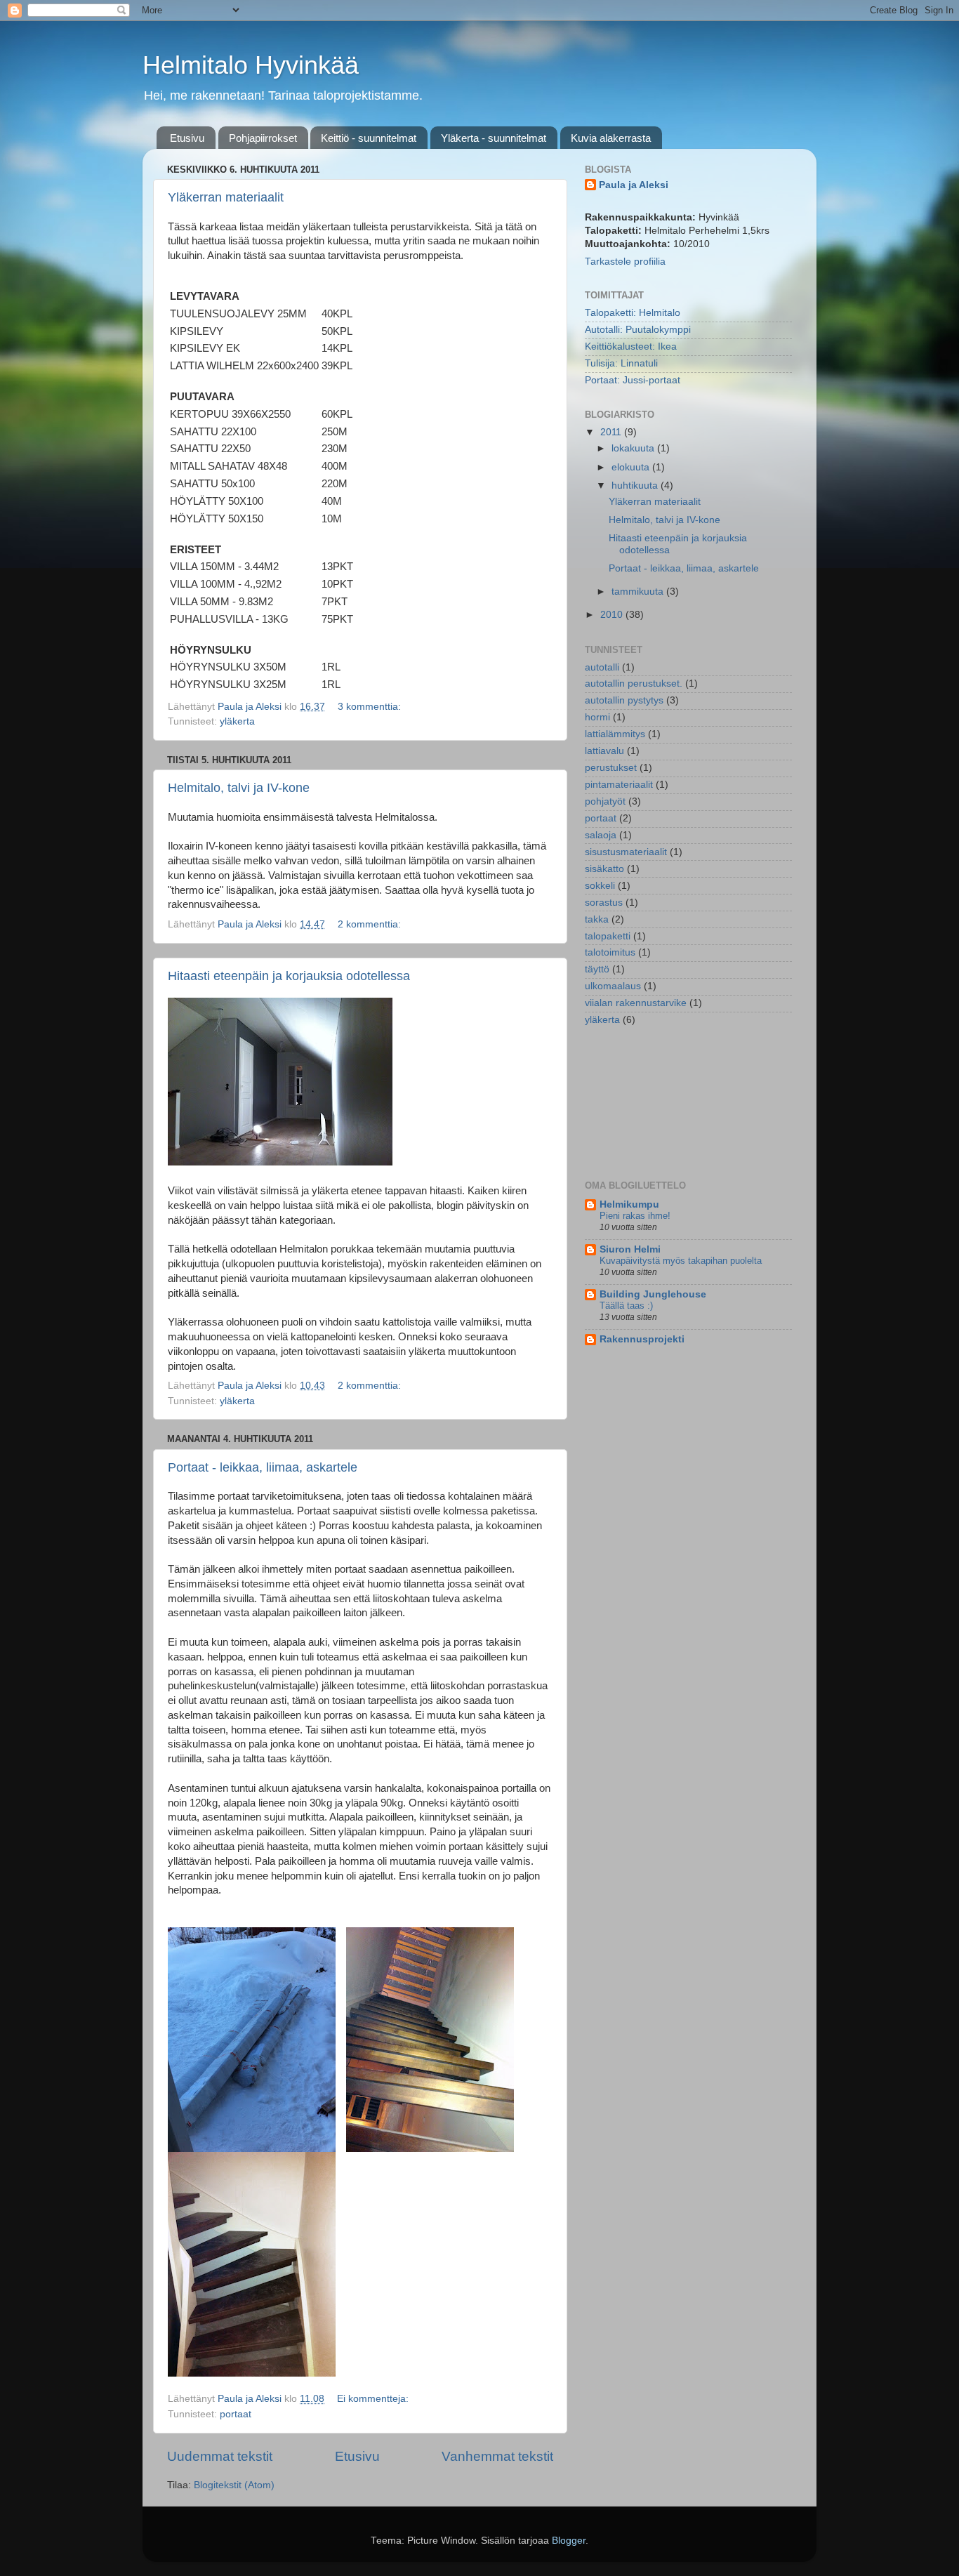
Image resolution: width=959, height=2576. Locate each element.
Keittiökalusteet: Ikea (631, 346)
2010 (613, 615)
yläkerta (237, 721)
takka (597, 919)
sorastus (604, 903)
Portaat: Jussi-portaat (633, 380)
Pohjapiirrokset (263, 138)
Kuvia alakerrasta (611, 138)
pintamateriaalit (619, 785)
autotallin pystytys (624, 700)
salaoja (601, 835)
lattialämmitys (615, 734)
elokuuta (632, 467)
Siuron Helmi (630, 1249)
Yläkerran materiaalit (226, 197)
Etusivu (187, 138)
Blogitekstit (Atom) (234, 2485)
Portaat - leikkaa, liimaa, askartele (263, 1467)
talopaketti (608, 936)
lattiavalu (604, 751)
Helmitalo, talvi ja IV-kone (239, 788)
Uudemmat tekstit (220, 2456)
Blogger (569, 2541)
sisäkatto (604, 869)
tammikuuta (639, 592)
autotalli (602, 667)
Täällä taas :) (626, 1306)
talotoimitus (610, 952)
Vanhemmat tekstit (497, 2456)
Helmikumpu (629, 1204)
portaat (236, 2414)
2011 (612, 432)
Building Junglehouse (653, 1294)
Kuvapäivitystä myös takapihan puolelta (681, 1261)
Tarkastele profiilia (625, 262)
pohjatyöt (605, 801)
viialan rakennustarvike (636, 1003)
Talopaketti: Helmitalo (633, 313)
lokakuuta (634, 448)
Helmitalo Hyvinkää (251, 65)
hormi (597, 717)
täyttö (597, 969)
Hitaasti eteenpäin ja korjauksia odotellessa (289, 976)
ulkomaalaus (613, 986)
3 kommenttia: (371, 707)
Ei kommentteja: (374, 2399)
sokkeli (600, 886)
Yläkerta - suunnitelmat (494, 138)
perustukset (611, 768)
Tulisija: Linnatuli (621, 363)
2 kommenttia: (371, 924)
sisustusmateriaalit (626, 852)
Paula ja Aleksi (634, 185)
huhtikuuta (636, 486)
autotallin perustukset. (634, 683)
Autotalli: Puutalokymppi (638, 330)
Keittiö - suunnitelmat (369, 138)
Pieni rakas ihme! (635, 1216)
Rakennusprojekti (642, 1339)
